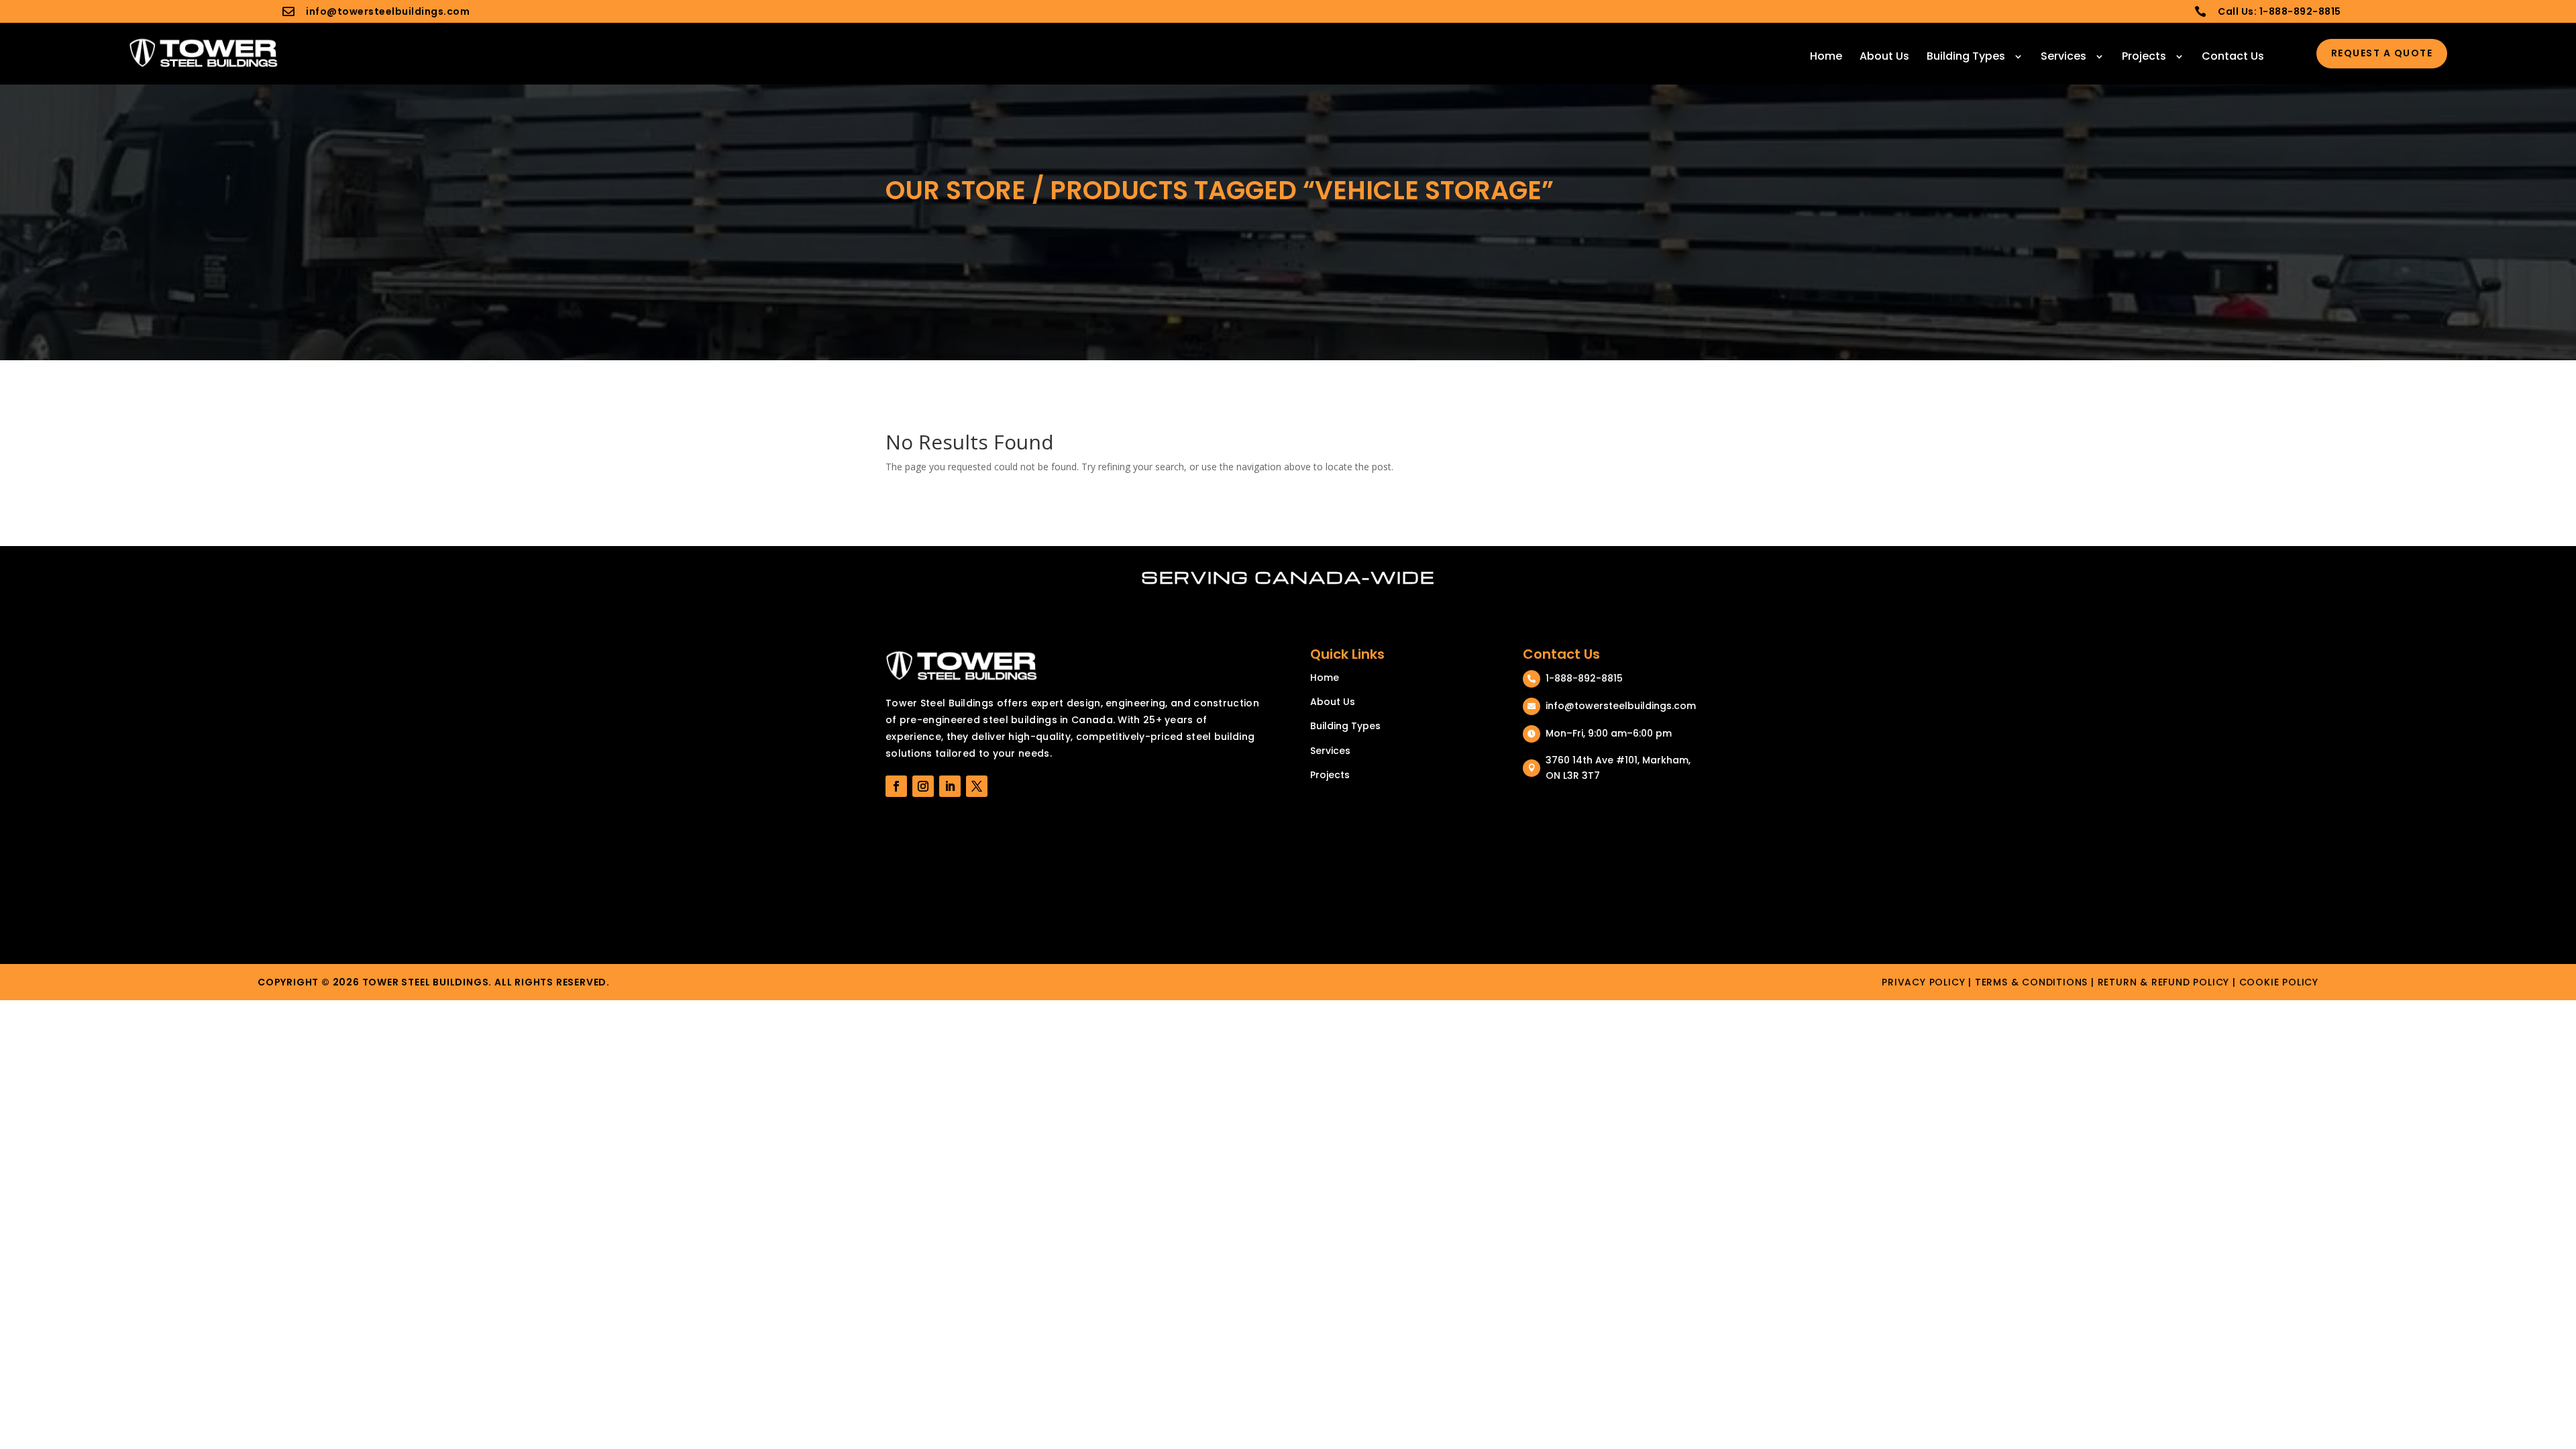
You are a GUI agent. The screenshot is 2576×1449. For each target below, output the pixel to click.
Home (1826, 56)
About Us (1884, 56)
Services (2063, 56)
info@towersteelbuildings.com (388, 11)
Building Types (1966, 56)
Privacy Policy (1923, 982)
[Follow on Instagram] (923, 786)
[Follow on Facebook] (896, 786)
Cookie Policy (2279, 982)
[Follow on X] (977, 786)
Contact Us (2233, 56)
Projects (2144, 56)
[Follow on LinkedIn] (950, 786)
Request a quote (2382, 53)
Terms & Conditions (2031, 982)
